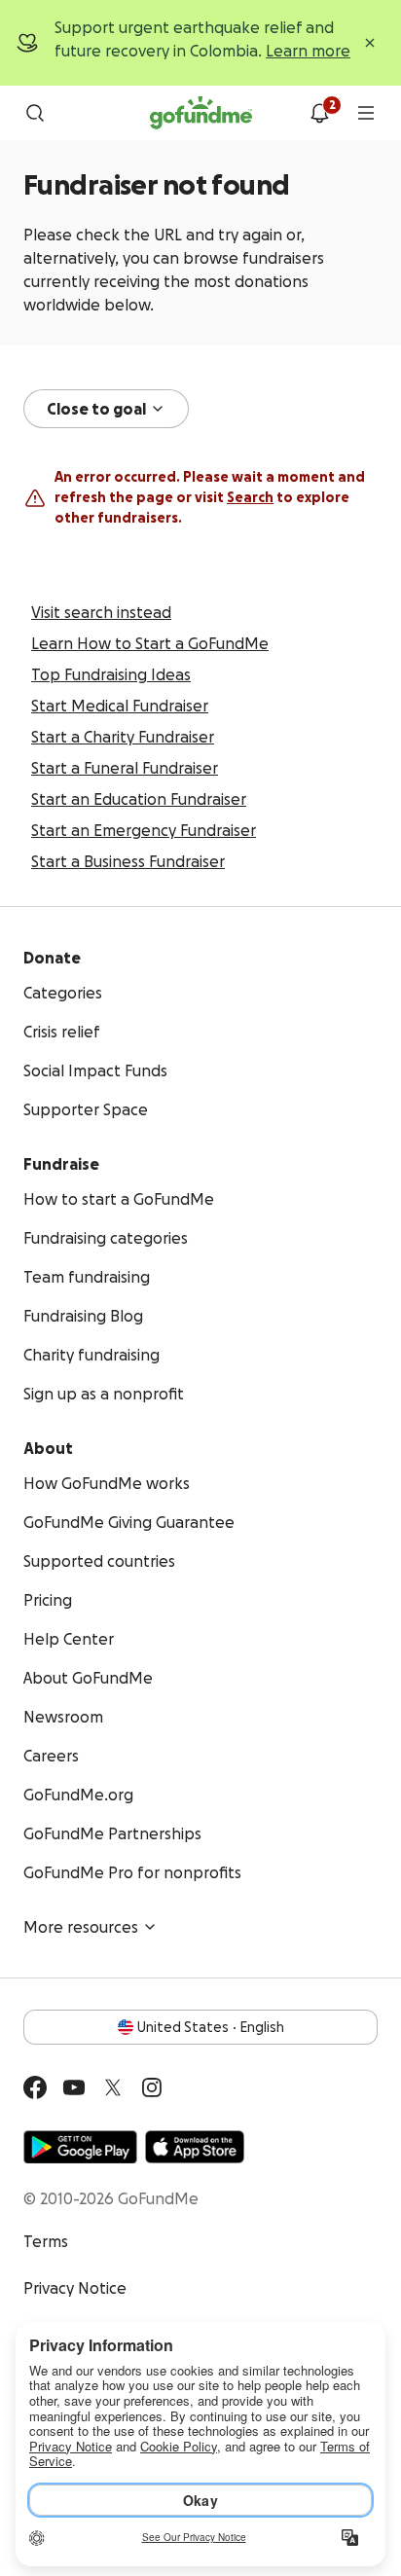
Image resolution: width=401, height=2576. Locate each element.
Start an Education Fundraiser (139, 799)
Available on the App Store (195, 2147)
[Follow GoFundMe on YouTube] (74, 2087)
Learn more (308, 51)
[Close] (370, 43)
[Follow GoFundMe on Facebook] (35, 2087)
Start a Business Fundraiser (128, 861)
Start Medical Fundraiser (120, 706)
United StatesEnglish (211, 2027)
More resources (81, 1927)
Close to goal (96, 409)
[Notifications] (319, 113)
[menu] (366, 113)
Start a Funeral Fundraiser (125, 768)
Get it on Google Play (80, 2147)
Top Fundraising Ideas (111, 674)
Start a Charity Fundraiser (123, 737)
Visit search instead (101, 612)
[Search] (35, 113)
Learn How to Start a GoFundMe (150, 643)
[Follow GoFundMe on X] (113, 2087)
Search (250, 497)
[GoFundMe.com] (201, 113)
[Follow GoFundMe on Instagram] (152, 2087)
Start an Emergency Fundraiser (144, 830)
